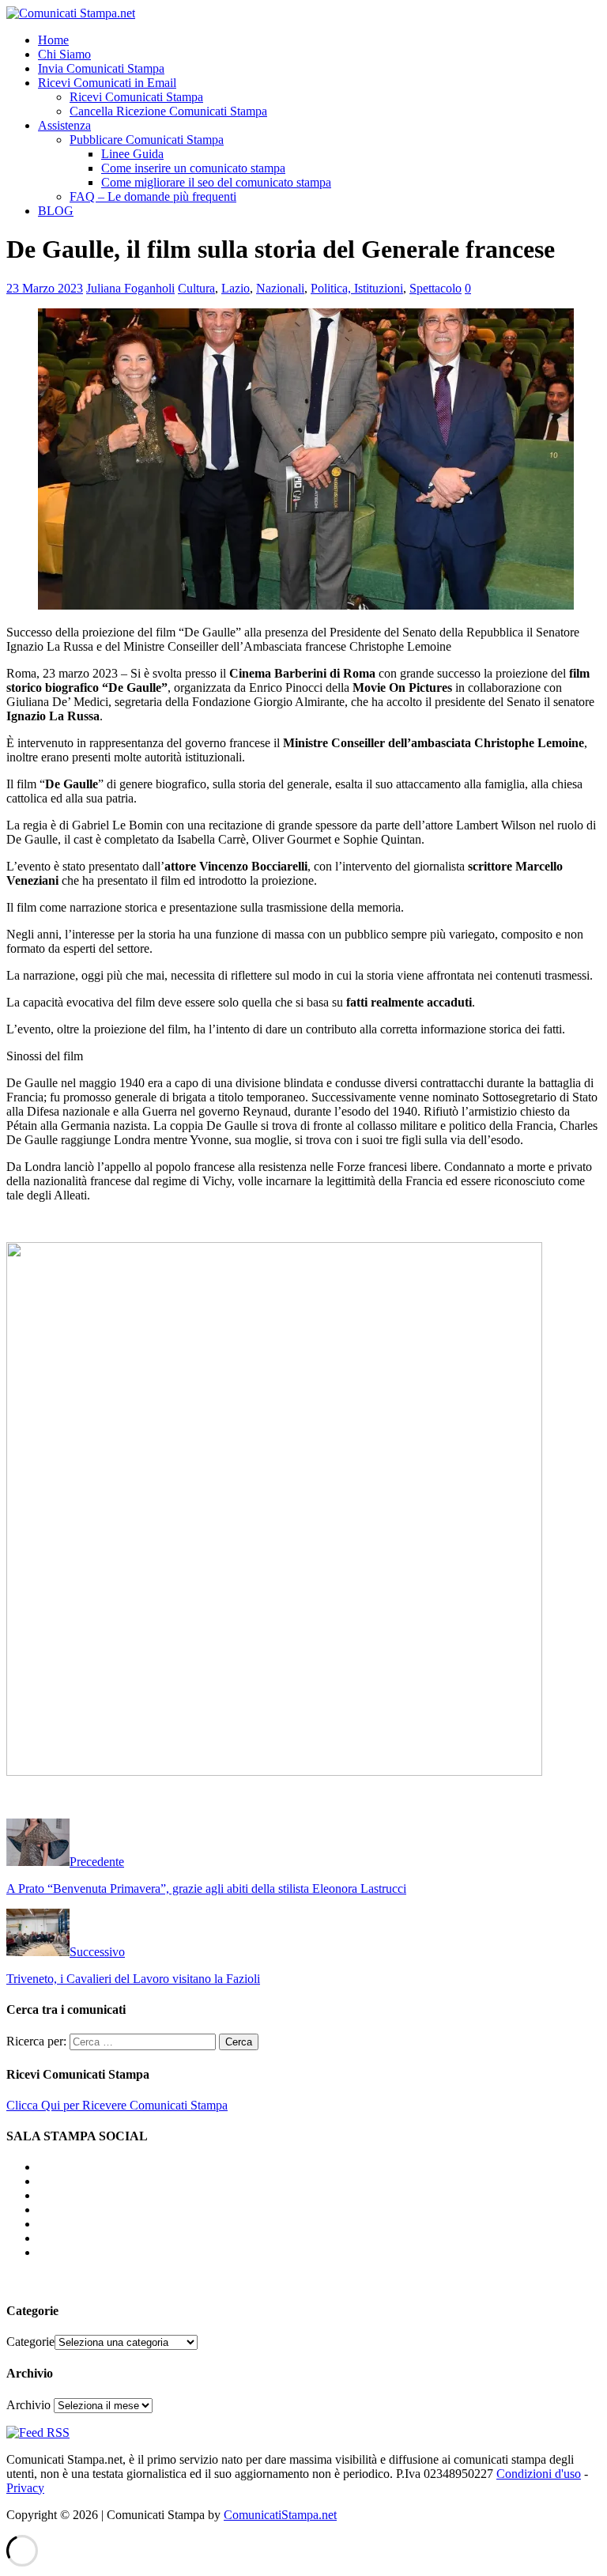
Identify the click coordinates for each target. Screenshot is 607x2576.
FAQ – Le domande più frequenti (153, 196)
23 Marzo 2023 (45, 288)
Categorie (30, 2342)
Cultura (196, 288)
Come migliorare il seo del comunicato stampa (216, 182)
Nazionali (280, 288)
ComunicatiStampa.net (280, 2515)
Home (53, 40)
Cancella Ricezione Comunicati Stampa (168, 111)
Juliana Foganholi (130, 288)
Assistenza (64, 125)
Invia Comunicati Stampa (101, 68)
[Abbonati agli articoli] (38, 2432)
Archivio (28, 2405)
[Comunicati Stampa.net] (71, 13)
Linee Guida (132, 154)
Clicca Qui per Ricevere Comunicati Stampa (117, 2105)
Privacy (25, 2488)
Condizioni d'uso (539, 2474)
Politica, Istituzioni (357, 288)
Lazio (236, 288)
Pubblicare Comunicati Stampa (147, 140)
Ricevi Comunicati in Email (107, 83)
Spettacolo (435, 288)
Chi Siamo (64, 54)
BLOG (56, 211)
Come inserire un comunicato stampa (193, 168)
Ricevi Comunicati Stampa (136, 97)
